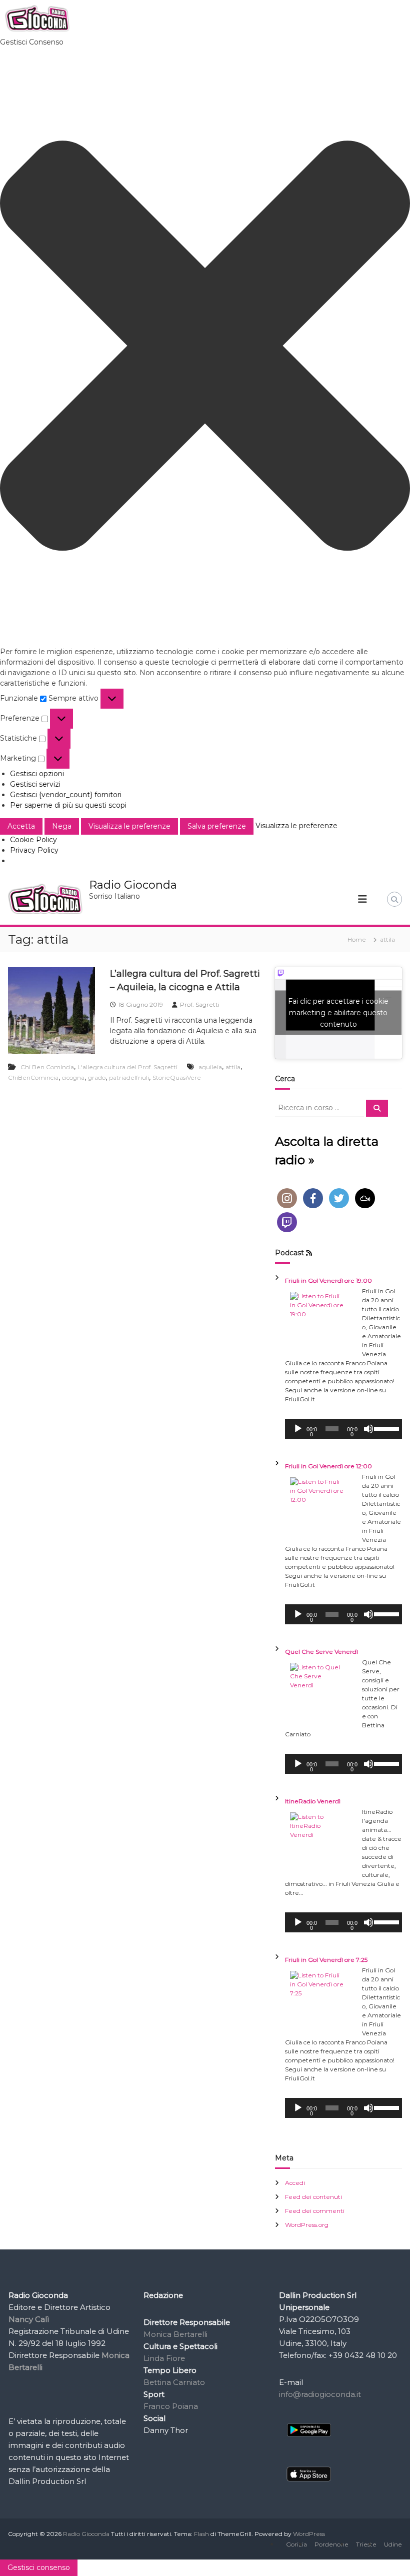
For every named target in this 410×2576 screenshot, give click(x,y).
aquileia (210, 1067)
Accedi (295, 2183)
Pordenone (331, 2544)
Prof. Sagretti (200, 1004)
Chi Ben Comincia (47, 1067)
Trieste (366, 2544)
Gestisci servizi (35, 784)
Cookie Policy (33, 840)
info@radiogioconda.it (320, 2394)
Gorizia (296, 2544)
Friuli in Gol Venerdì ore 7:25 (326, 1960)
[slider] (385, 1428)
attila (233, 1067)
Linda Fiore (164, 2358)
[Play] (298, 1429)
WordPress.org (307, 2225)
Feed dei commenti (315, 2211)
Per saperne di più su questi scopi (68, 805)
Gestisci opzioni (37, 774)
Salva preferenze (217, 826)
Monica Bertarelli (175, 2334)
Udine (393, 2544)
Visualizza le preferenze (129, 826)
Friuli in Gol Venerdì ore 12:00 (328, 1466)
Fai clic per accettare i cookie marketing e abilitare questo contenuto (338, 1013)
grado (97, 1077)
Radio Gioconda (133, 885)
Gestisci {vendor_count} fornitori (66, 795)
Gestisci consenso (39, 2567)
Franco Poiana (171, 2406)
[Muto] (368, 1429)
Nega (62, 826)
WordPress (309, 2534)
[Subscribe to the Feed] (309, 1253)
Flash (201, 2534)
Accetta (21, 826)
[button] (205, 347)
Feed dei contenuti (313, 2197)
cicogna (73, 1077)
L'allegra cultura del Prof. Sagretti (127, 1067)
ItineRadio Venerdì (313, 1801)
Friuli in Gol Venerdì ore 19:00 (328, 1280)
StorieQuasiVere (177, 1077)
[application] (343, 1429)
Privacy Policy (34, 850)
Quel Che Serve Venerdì (321, 1652)
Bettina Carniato (174, 2382)
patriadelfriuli (129, 1077)
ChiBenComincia (33, 1077)
